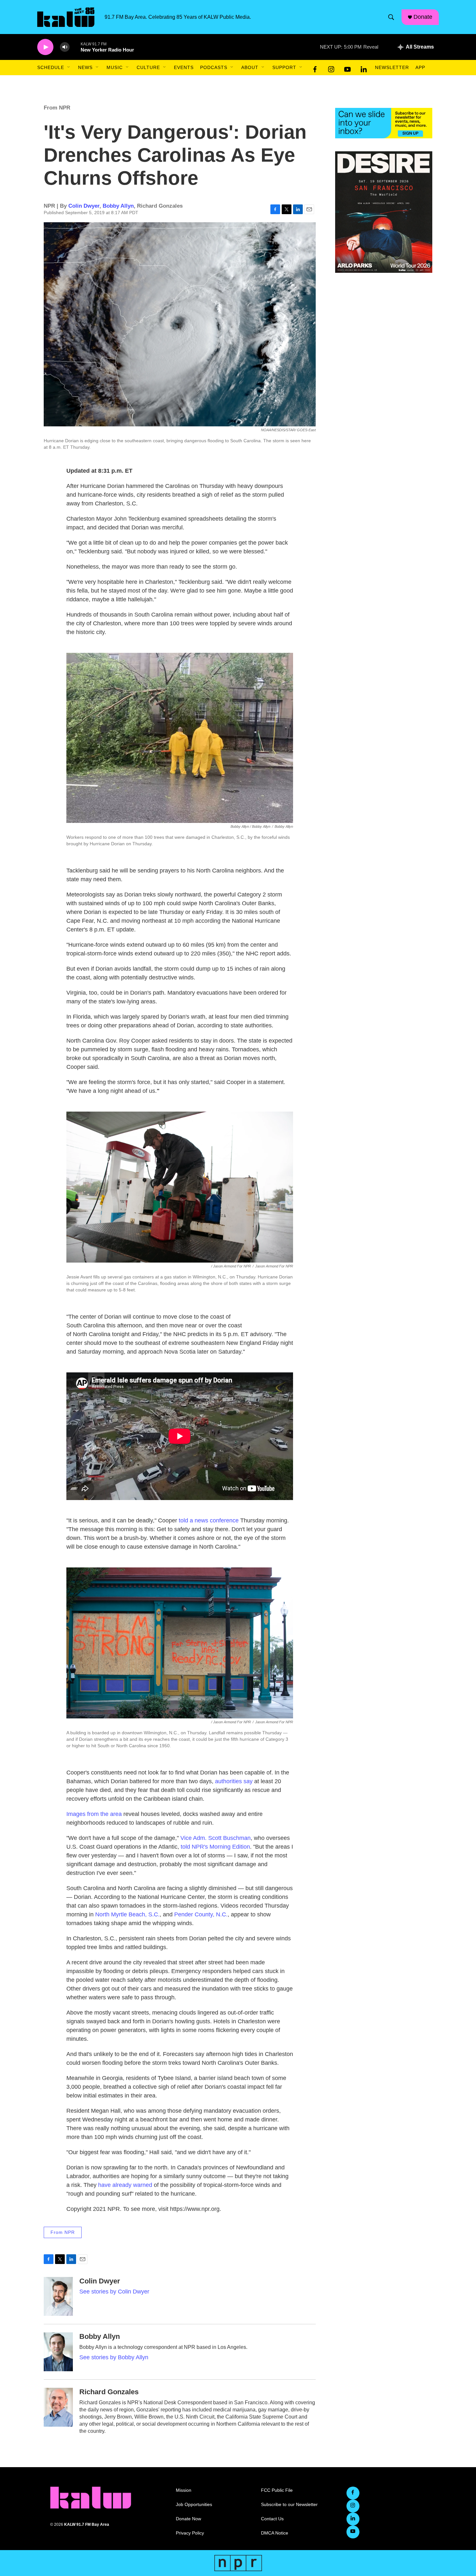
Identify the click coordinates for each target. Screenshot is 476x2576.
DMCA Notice (275, 2533)
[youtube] (347, 68)
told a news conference (209, 1520)
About (250, 67)
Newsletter (392, 67)
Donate (423, 17)
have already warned (125, 2185)
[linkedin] (364, 68)
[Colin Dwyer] (58, 2296)
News (85, 67)
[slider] (75, 47)
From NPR (57, 108)
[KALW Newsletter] (384, 123)
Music (115, 67)
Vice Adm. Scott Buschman (215, 1838)
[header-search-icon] (391, 17)
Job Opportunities (194, 2505)
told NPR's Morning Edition (215, 1847)
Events (184, 67)
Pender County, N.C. (201, 1914)
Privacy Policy (190, 2533)
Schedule (51, 67)
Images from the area (94, 1814)
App (420, 67)
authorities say (234, 1781)
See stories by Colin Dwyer (114, 2292)
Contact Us (272, 2519)
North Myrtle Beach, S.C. (127, 1914)
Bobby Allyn (118, 206)
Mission (184, 2490)
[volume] (65, 47)
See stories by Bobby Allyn (114, 2357)
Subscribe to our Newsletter (289, 2505)
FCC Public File (277, 2490)
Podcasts (214, 67)
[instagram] (331, 68)
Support (284, 67)
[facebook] (315, 68)
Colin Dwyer (84, 206)
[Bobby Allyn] (58, 2352)
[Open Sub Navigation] (69, 67)
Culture (148, 67)
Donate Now (188, 2519)
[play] (45, 47)
